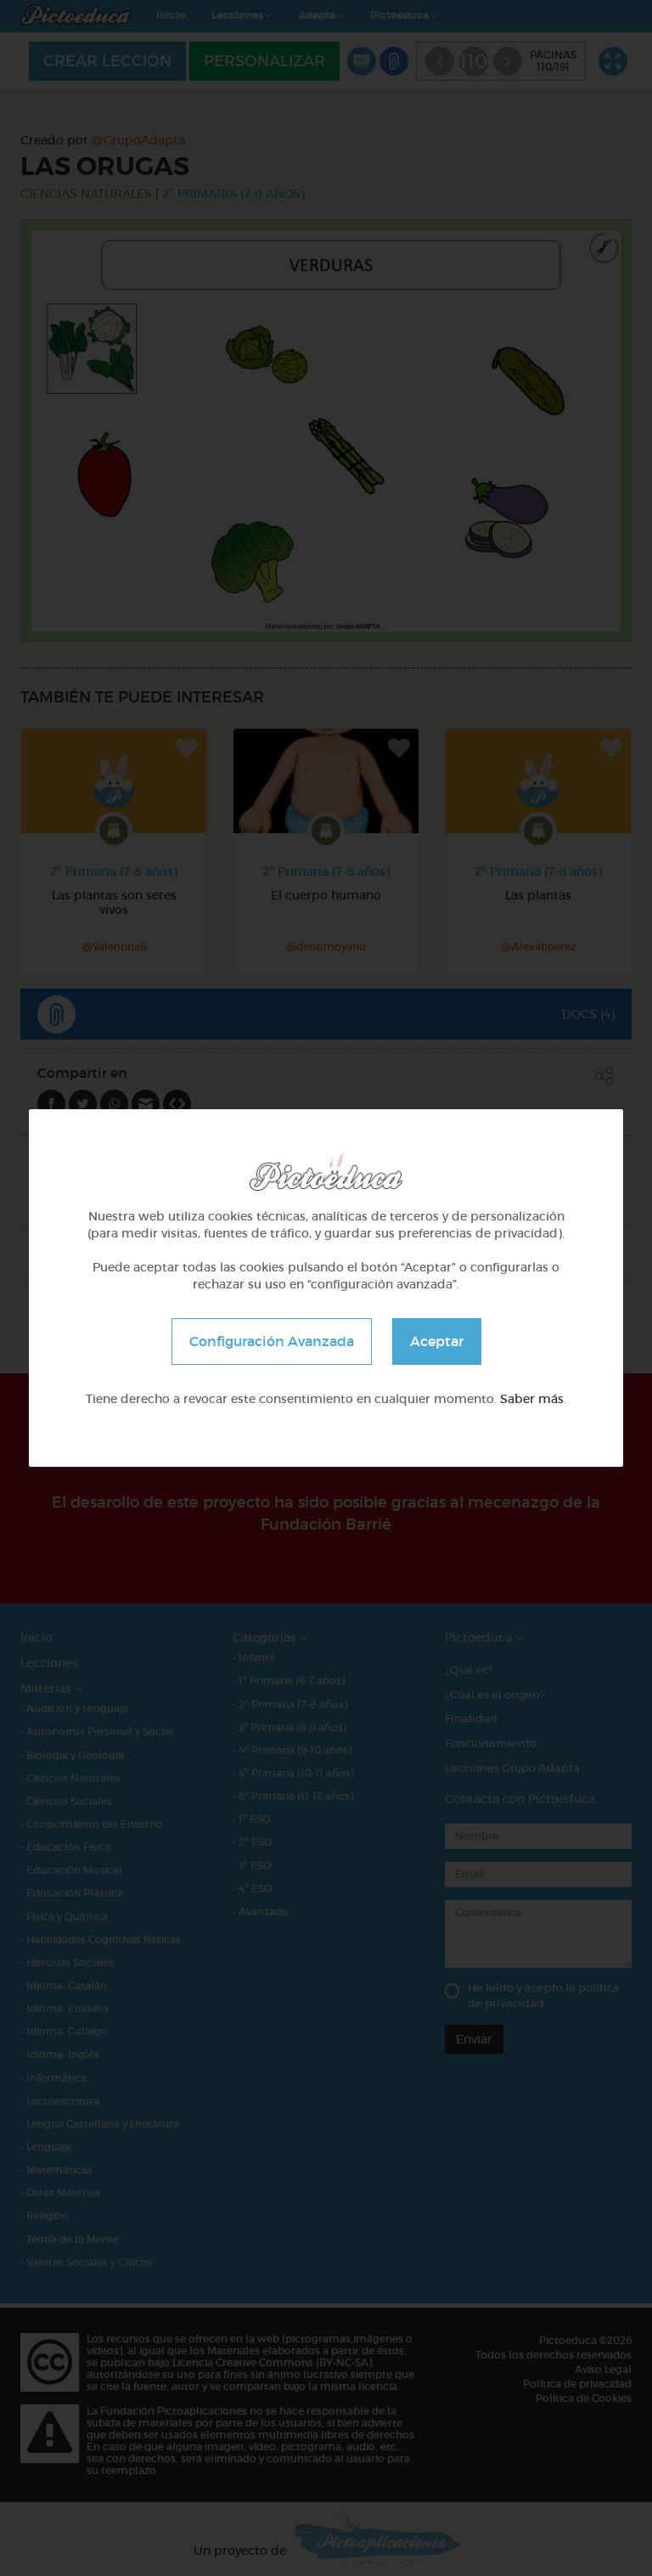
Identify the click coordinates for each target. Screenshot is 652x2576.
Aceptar (437, 1341)
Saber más (532, 1399)
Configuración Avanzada (272, 1341)
